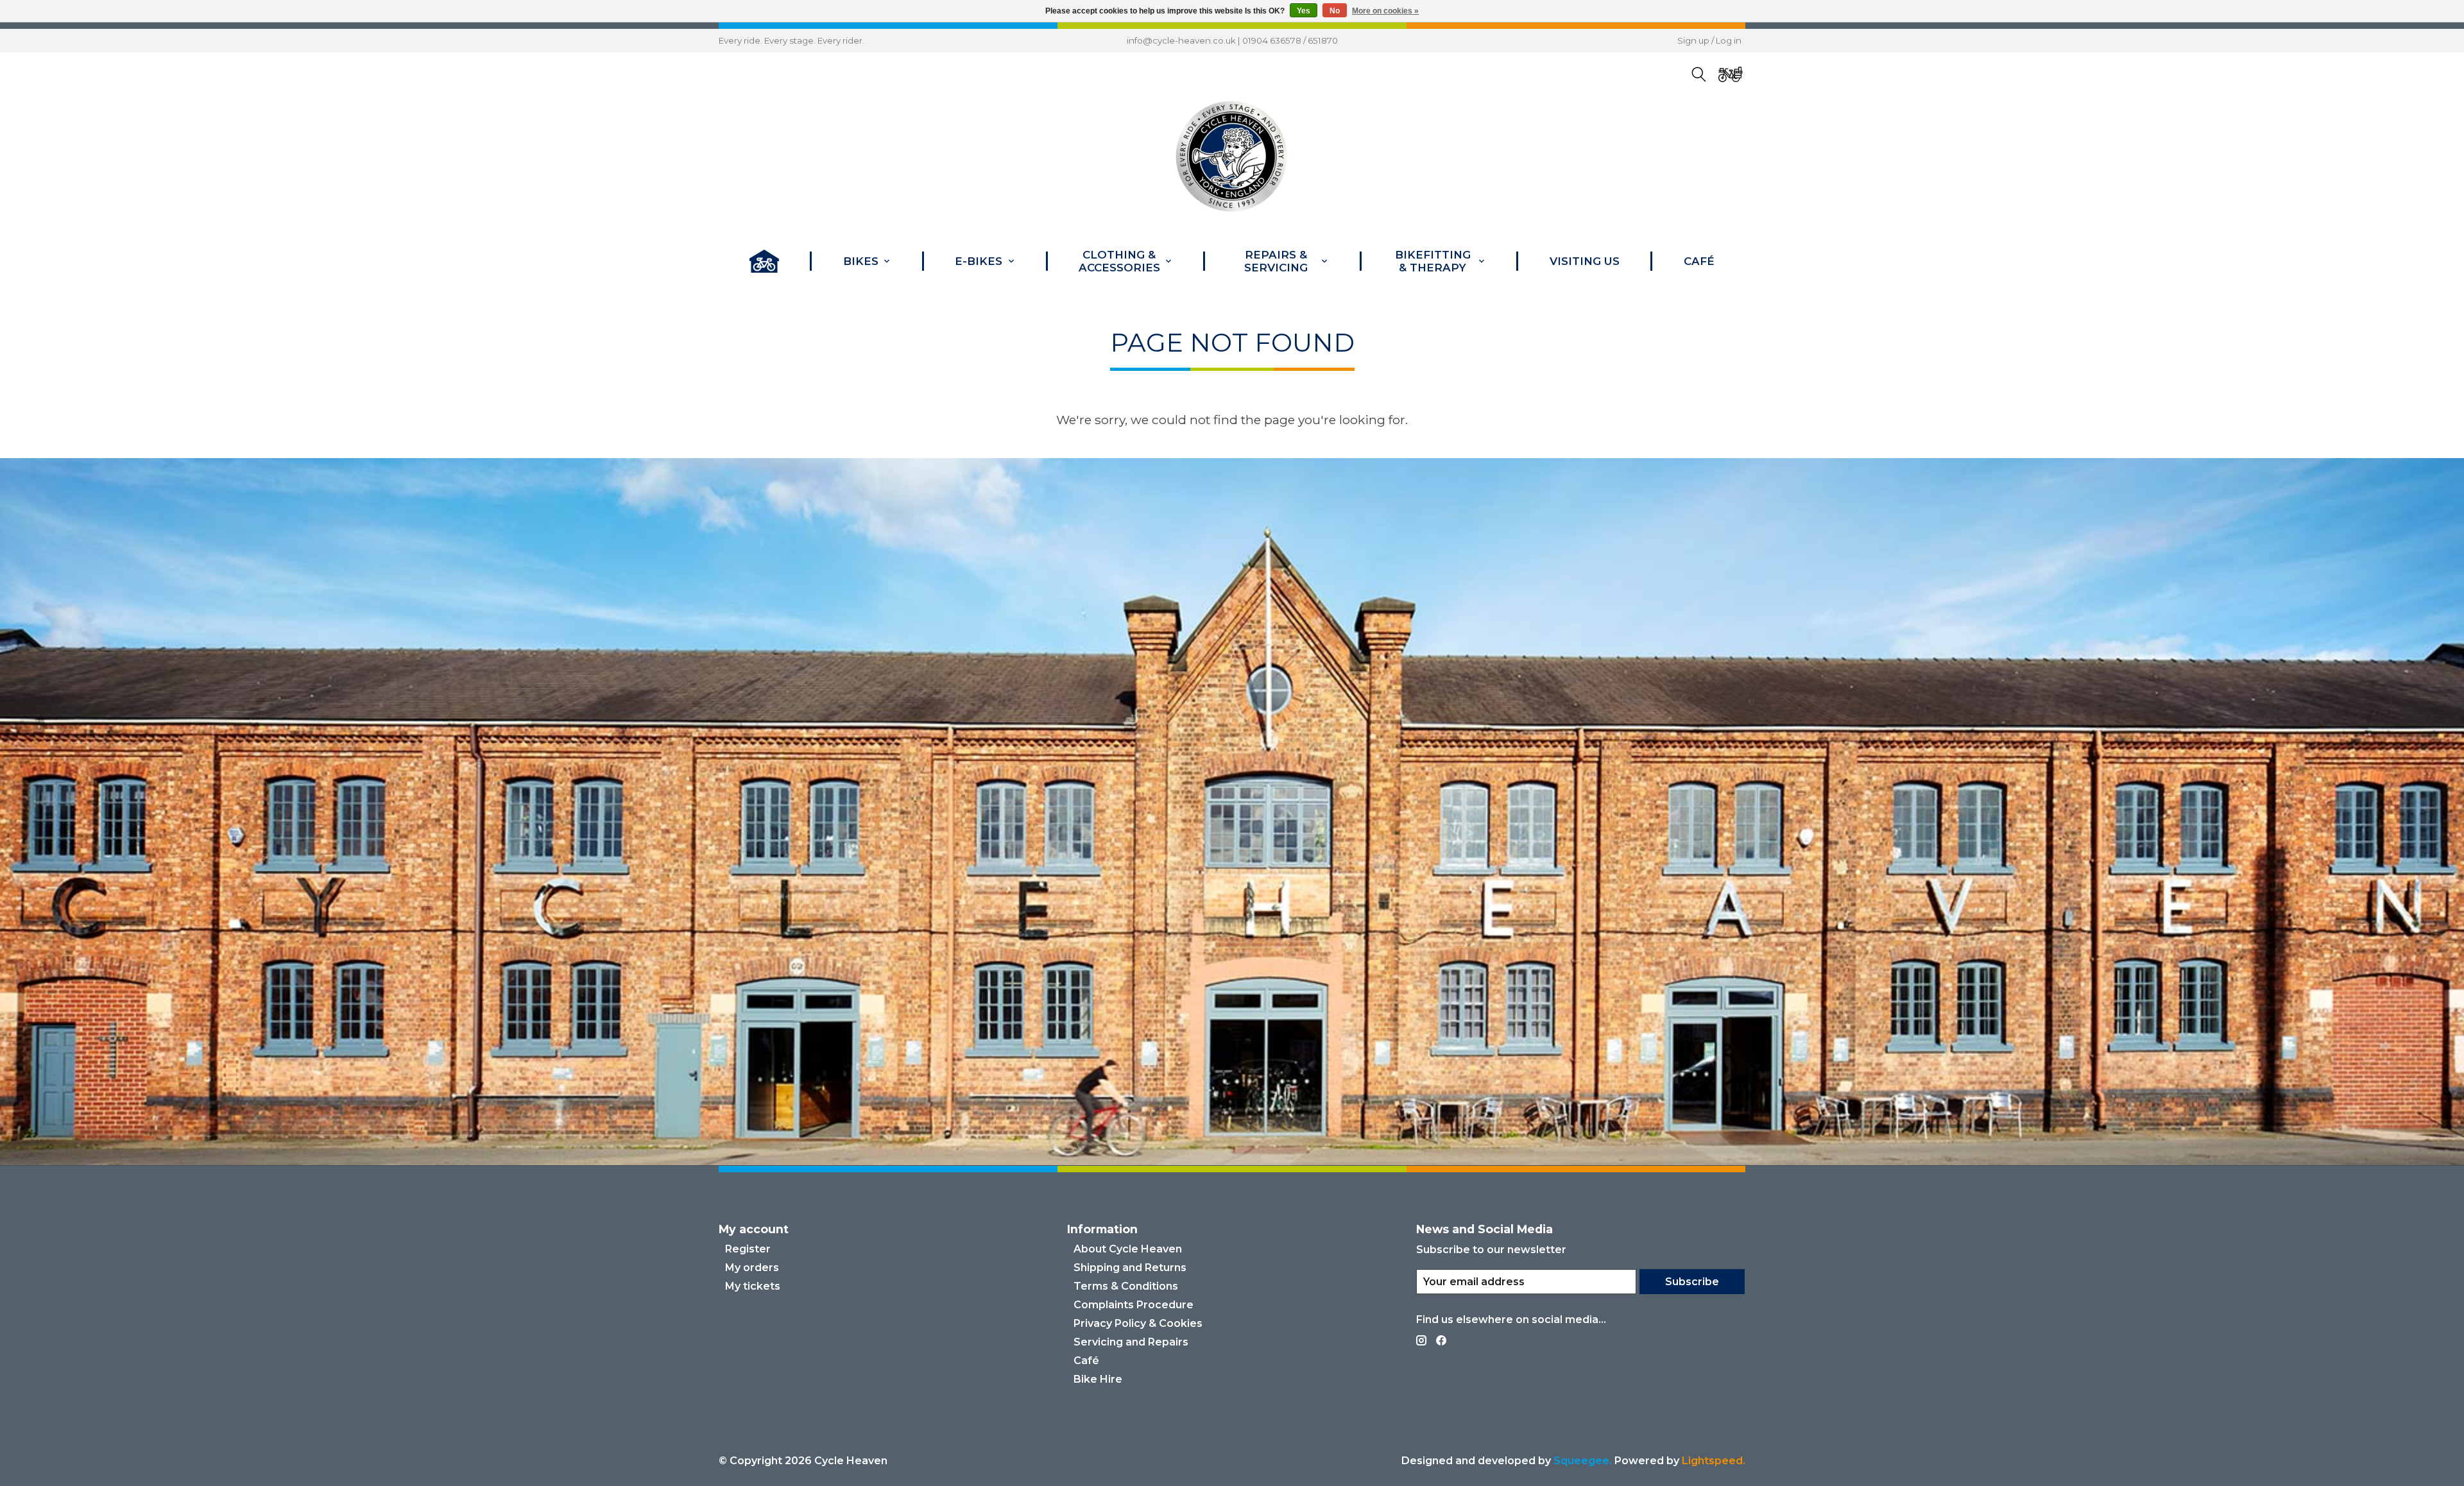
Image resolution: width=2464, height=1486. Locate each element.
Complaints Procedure (1134, 1305)
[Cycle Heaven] (1232, 157)
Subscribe (1692, 1282)
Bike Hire (1098, 1379)
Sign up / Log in (1709, 40)
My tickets (753, 1286)
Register (748, 1249)
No (1335, 11)
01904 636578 (1272, 40)
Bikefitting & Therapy (1433, 261)
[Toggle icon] (1699, 75)
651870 (1323, 40)
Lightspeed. (1714, 1461)
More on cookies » (1385, 11)
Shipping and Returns (1130, 1268)
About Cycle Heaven (1128, 1249)
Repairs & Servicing (1276, 261)
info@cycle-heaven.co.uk (1181, 40)
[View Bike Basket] (1731, 75)
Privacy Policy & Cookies (1138, 1323)
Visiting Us (1585, 261)
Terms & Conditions (1126, 1286)
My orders (752, 1268)
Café (1699, 261)
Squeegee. (1583, 1461)
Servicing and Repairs (1131, 1342)
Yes (1304, 11)
